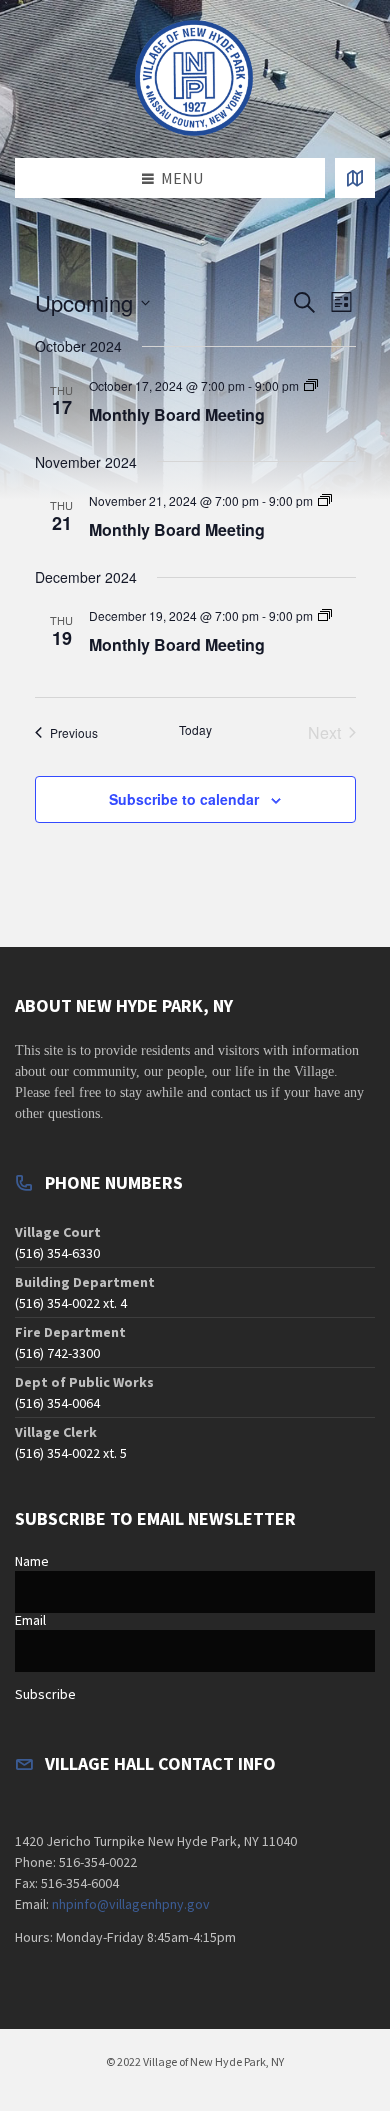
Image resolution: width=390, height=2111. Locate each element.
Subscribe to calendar (184, 799)
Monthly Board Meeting (177, 414)
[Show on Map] (355, 178)
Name (32, 1561)
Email (30, 1620)
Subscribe (45, 1694)
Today (195, 730)
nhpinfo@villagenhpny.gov (131, 1904)
